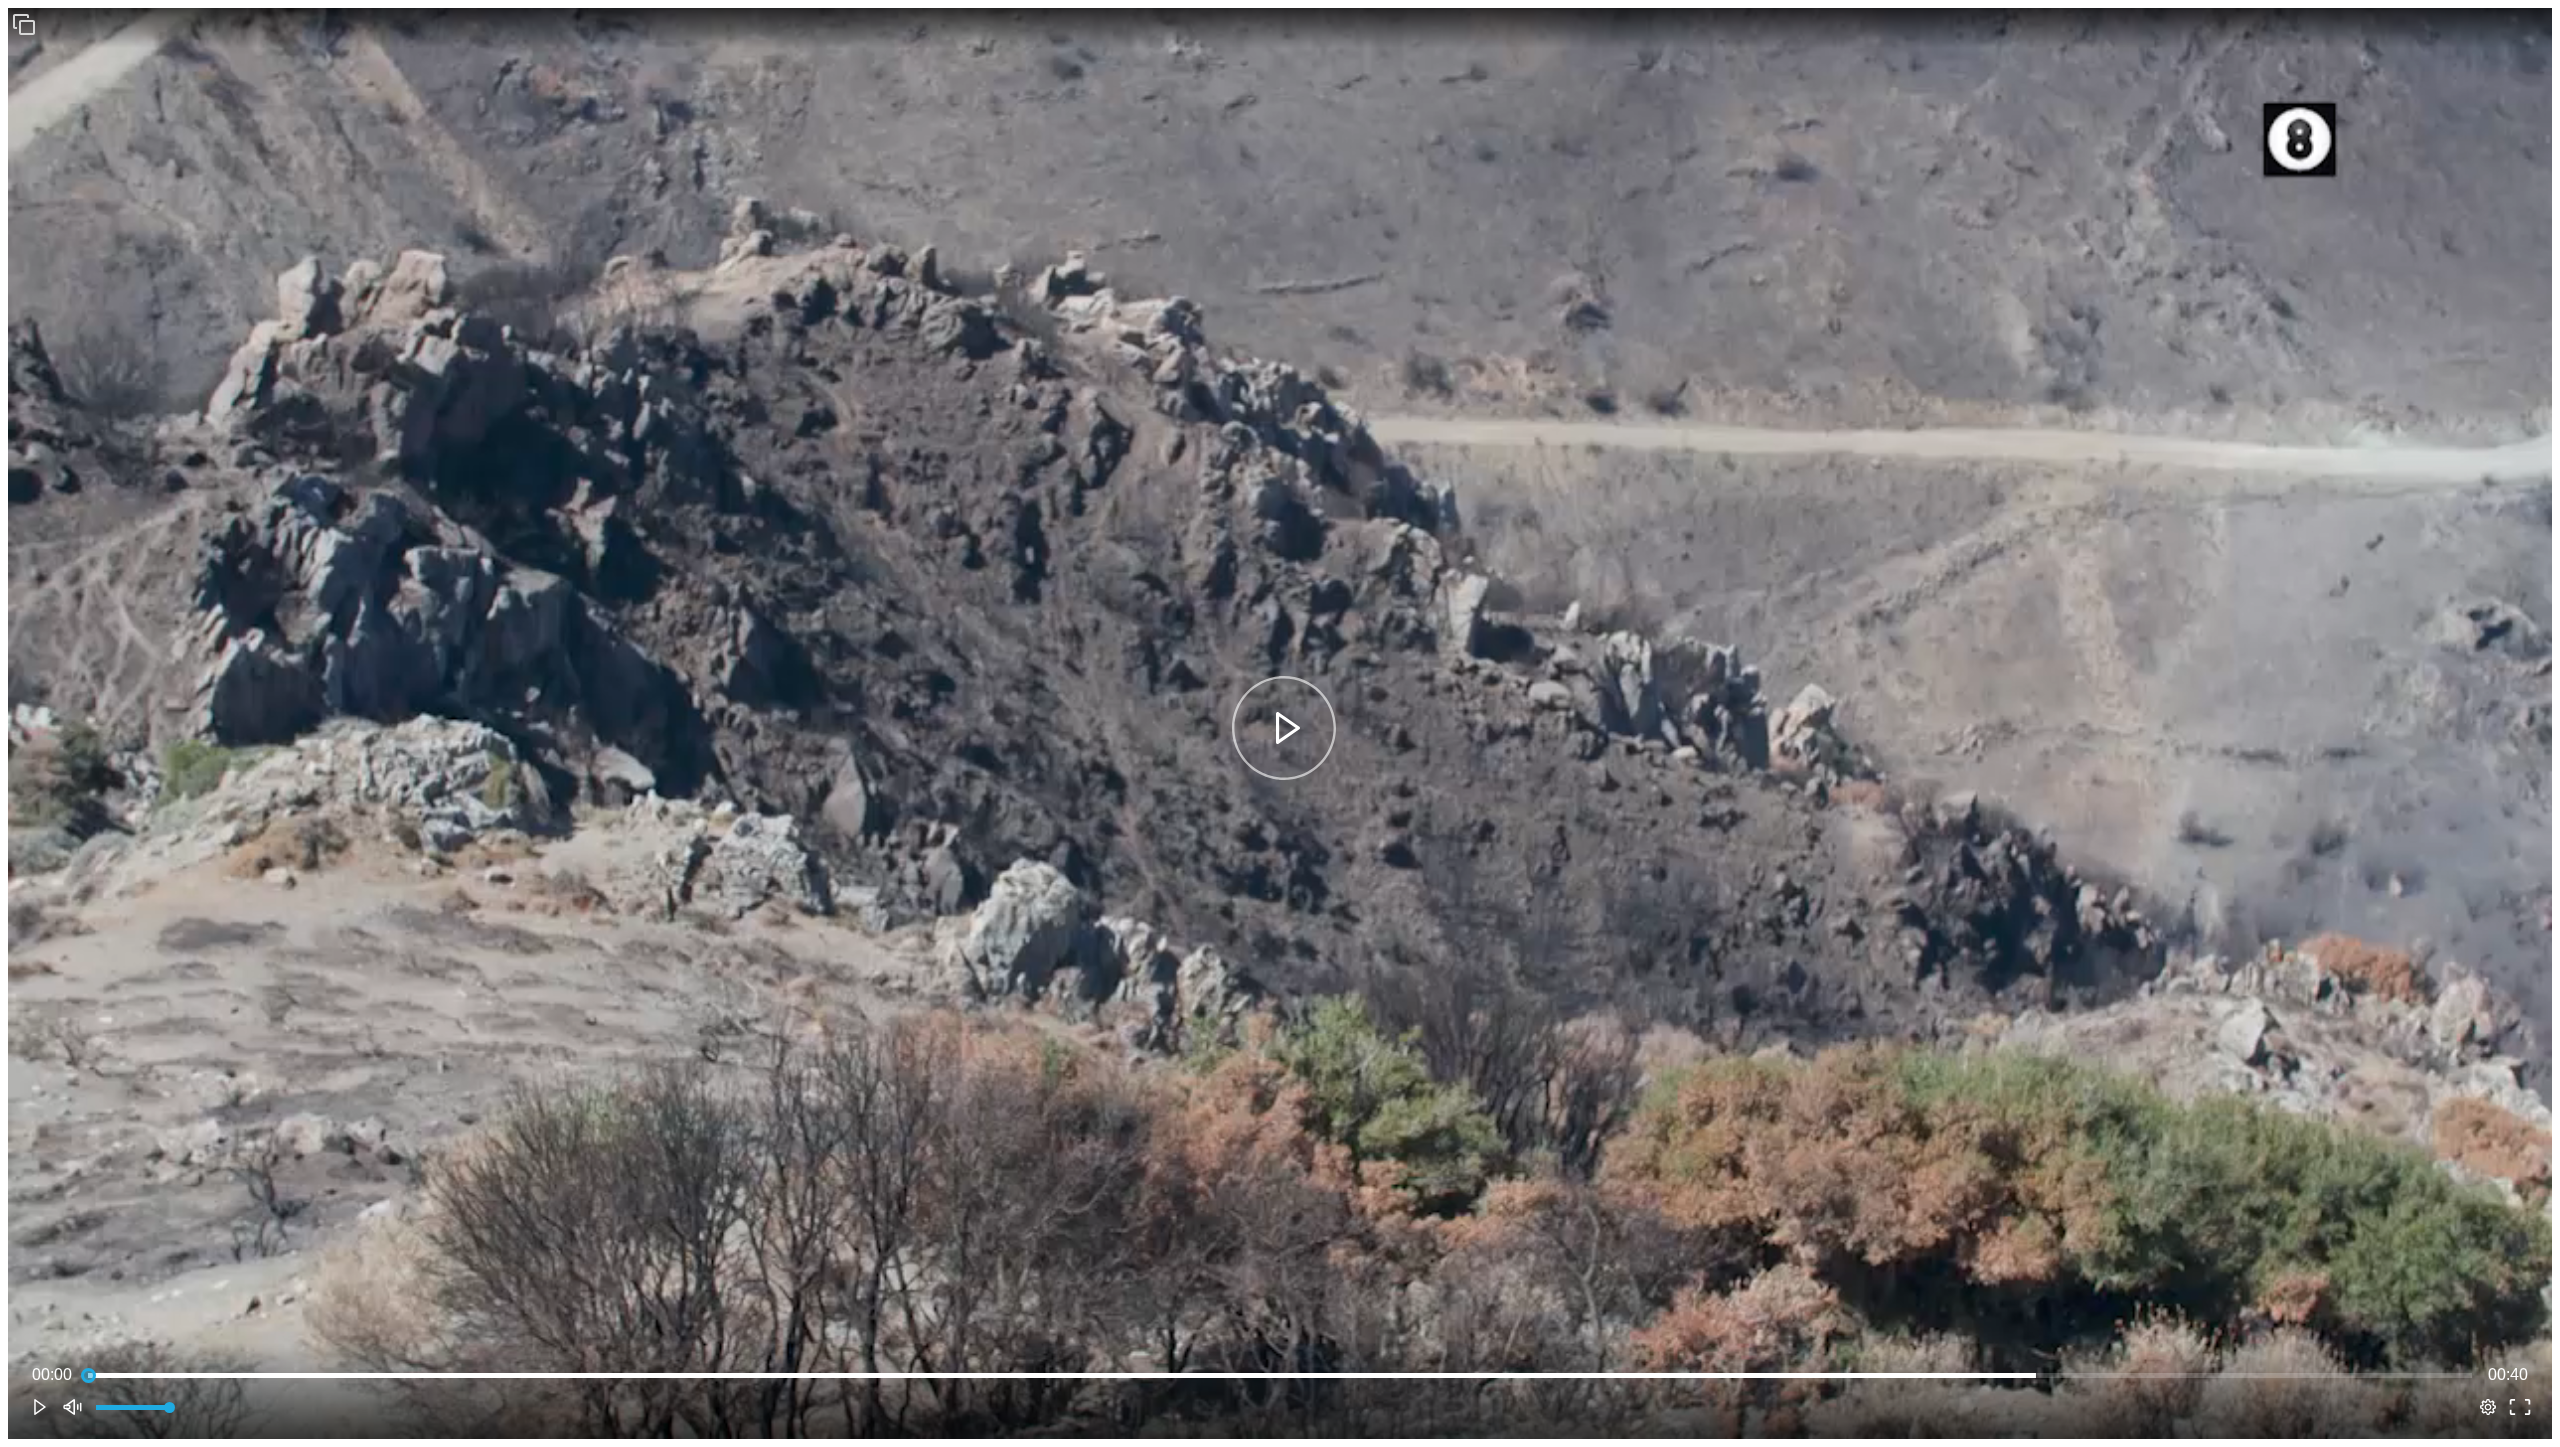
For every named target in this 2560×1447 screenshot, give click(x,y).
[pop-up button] (2488, 1407)
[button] (24, 24)
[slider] (1280, 1375)
